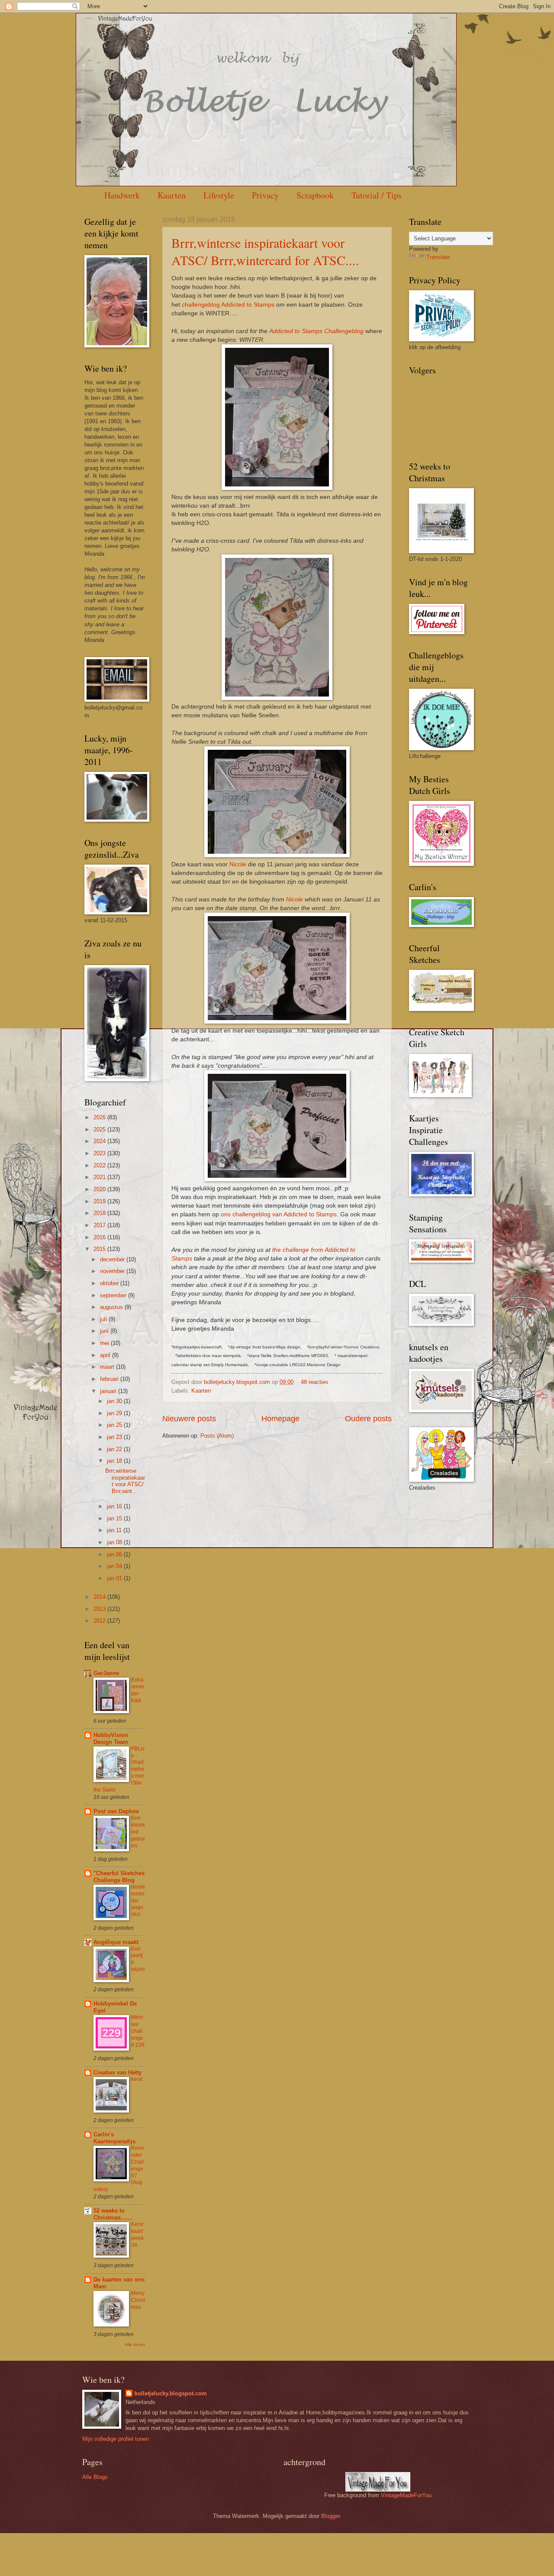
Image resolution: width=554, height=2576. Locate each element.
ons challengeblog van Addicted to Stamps (279, 1214)
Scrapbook (315, 195)
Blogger (330, 2516)
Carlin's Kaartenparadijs (114, 2138)
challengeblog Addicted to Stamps (228, 305)
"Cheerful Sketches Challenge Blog (119, 1877)
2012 (100, 1621)
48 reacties (315, 1382)
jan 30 (115, 1401)
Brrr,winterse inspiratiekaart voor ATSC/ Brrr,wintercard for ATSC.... (265, 251)
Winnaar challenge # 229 (138, 2031)
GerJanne (106, 1673)
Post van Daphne (116, 1811)
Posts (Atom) (217, 1436)
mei (105, 1343)
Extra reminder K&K (138, 1690)
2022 (100, 1165)
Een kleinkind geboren (138, 1832)
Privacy (265, 195)
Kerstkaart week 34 (137, 2235)
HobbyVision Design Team (111, 1738)
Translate (438, 257)
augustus (112, 1307)
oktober (110, 1283)
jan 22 (115, 1449)
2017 (100, 1225)
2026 (100, 1117)
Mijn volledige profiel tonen (116, 2439)
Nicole (238, 864)
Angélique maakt (116, 1942)
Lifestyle (219, 195)
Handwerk (122, 195)
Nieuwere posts (189, 1419)
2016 (100, 1237)
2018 (100, 1213)
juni (105, 1331)
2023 (100, 1153)
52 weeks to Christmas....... (113, 2214)
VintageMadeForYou (405, 2495)
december (113, 1259)
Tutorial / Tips (377, 195)
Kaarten (172, 195)
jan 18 (115, 1461)
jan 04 (115, 1566)
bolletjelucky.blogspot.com (238, 1382)
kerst (137, 2079)
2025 (100, 1129)
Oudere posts (368, 1419)
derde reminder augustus (138, 1901)
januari (109, 1391)
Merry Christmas (138, 2300)
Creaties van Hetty (118, 2072)
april (106, 1355)
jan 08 (115, 1542)
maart (108, 1367)
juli (104, 1319)
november (113, 1271)
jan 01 (115, 1578)
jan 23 (115, 1437)
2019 (100, 1201)
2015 (100, 1249)
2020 (100, 1189)
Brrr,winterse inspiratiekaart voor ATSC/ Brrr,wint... (125, 1481)
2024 (100, 1141)
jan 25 (115, 1425)
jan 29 (115, 1413)
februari (110, 1379)
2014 (100, 1597)
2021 (100, 1177)
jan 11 (115, 1530)
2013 (100, 1609)
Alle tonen (135, 2344)
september (114, 1295)
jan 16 (115, 1506)
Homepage (280, 1419)
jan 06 (115, 1554)
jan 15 (115, 1518)
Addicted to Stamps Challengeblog (316, 331)
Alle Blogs (95, 2477)
